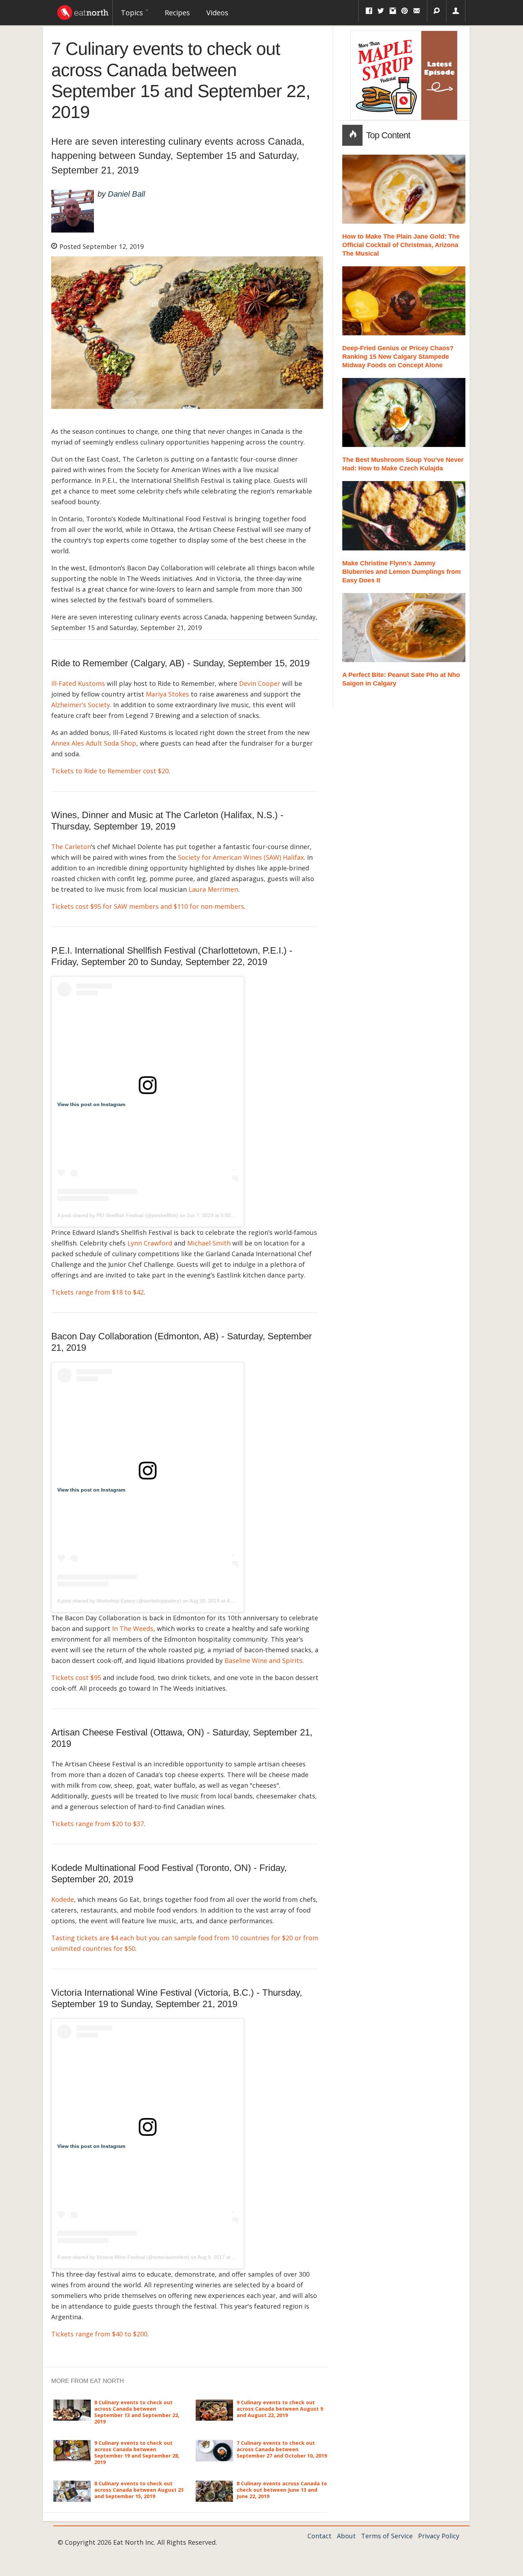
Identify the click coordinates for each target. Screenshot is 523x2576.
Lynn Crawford (150, 1243)
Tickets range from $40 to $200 (99, 2334)
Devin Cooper (260, 683)
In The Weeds (133, 1628)
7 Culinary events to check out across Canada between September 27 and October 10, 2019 (282, 2449)
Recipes (177, 13)
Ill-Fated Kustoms (78, 683)
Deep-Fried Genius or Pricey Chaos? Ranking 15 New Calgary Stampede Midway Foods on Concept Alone (398, 357)
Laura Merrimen (213, 889)
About (346, 2536)
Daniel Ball (126, 194)
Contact (319, 2536)
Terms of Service (387, 2536)
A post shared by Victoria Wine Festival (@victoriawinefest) (123, 2257)
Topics (133, 13)
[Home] (83, 11)
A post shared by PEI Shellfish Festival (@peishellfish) (118, 1215)
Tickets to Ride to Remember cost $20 (110, 771)
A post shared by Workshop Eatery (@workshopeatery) (119, 1601)
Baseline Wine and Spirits (263, 1660)
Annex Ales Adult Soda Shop (94, 743)
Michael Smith (209, 1243)
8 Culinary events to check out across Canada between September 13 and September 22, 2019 (137, 2412)
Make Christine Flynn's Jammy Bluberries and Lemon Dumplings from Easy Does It (402, 572)
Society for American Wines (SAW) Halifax (241, 857)
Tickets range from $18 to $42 (97, 1292)
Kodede (63, 1899)
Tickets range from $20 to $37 (97, 1824)
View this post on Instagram (91, 1104)
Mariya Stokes (167, 694)
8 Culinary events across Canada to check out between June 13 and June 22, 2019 (282, 2490)
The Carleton (71, 847)
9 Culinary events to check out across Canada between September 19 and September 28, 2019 (137, 2453)
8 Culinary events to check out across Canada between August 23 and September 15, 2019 (139, 2490)
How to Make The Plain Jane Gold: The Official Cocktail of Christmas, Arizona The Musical (401, 245)
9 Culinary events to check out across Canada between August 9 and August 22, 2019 (280, 2409)
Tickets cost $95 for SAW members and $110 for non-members (148, 906)
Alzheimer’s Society (81, 705)
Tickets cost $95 (76, 1678)
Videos (217, 13)
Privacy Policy (439, 2536)
